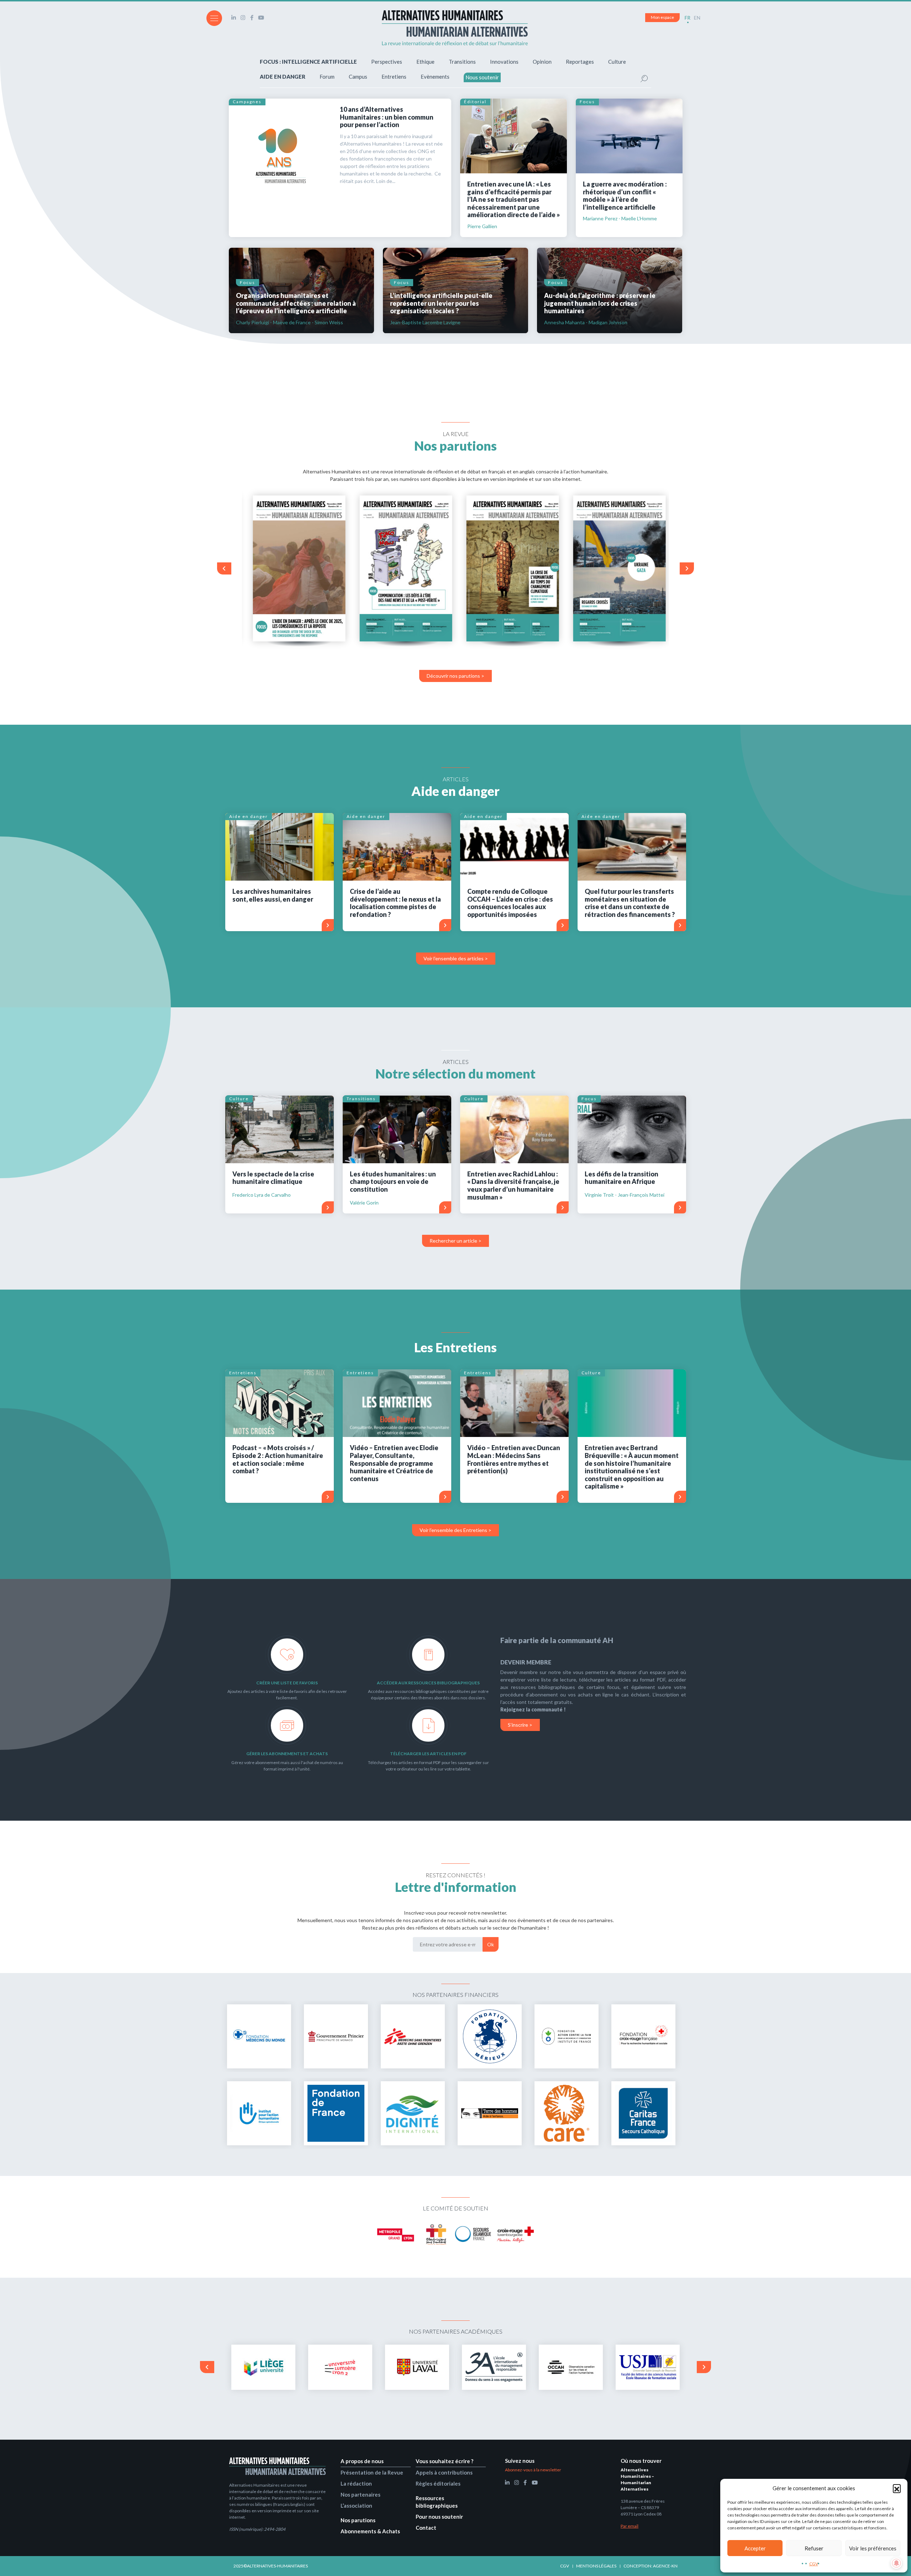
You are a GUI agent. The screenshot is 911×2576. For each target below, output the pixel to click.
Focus (587, 102)
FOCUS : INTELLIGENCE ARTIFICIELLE (308, 62)
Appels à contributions (444, 2472)
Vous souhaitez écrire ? (444, 2461)
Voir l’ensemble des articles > (456, 958)
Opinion (542, 62)
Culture (617, 62)
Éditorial (475, 102)
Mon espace (662, 17)
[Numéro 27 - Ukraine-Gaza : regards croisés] (616, 568)
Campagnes (247, 102)
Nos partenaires (360, 2494)
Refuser (814, 2548)
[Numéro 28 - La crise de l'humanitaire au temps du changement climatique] (509, 568)
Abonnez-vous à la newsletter (533, 2470)
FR (688, 18)
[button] (897, 2488)
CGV (814, 2564)
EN (697, 18)
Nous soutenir (482, 77)
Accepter (755, 2548)
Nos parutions (358, 2520)
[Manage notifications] (896, 2563)
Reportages (580, 62)
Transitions (462, 62)
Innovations (504, 62)
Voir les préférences (873, 2548)
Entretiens (394, 77)
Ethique (425, 62)
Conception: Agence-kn (651, 2566)
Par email (630, 2526)
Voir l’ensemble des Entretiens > (455, 1530)
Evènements (435, 77)
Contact (426, 2528)
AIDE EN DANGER (283, 77)
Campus (358, 77)
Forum (327, 77)
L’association (356, 2506)
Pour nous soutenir (439, 2517)
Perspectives (387, 62)
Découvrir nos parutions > (455, 676)
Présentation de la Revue (372, 2472)
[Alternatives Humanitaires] (455, 28)
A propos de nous (362, 2461)
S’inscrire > (520, 1725)
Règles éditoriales (438, 2483)
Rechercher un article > (455, 1241)
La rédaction (356, 2483)
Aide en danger (249, 816)
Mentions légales (596, 2566)
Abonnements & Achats (370, 2531)
